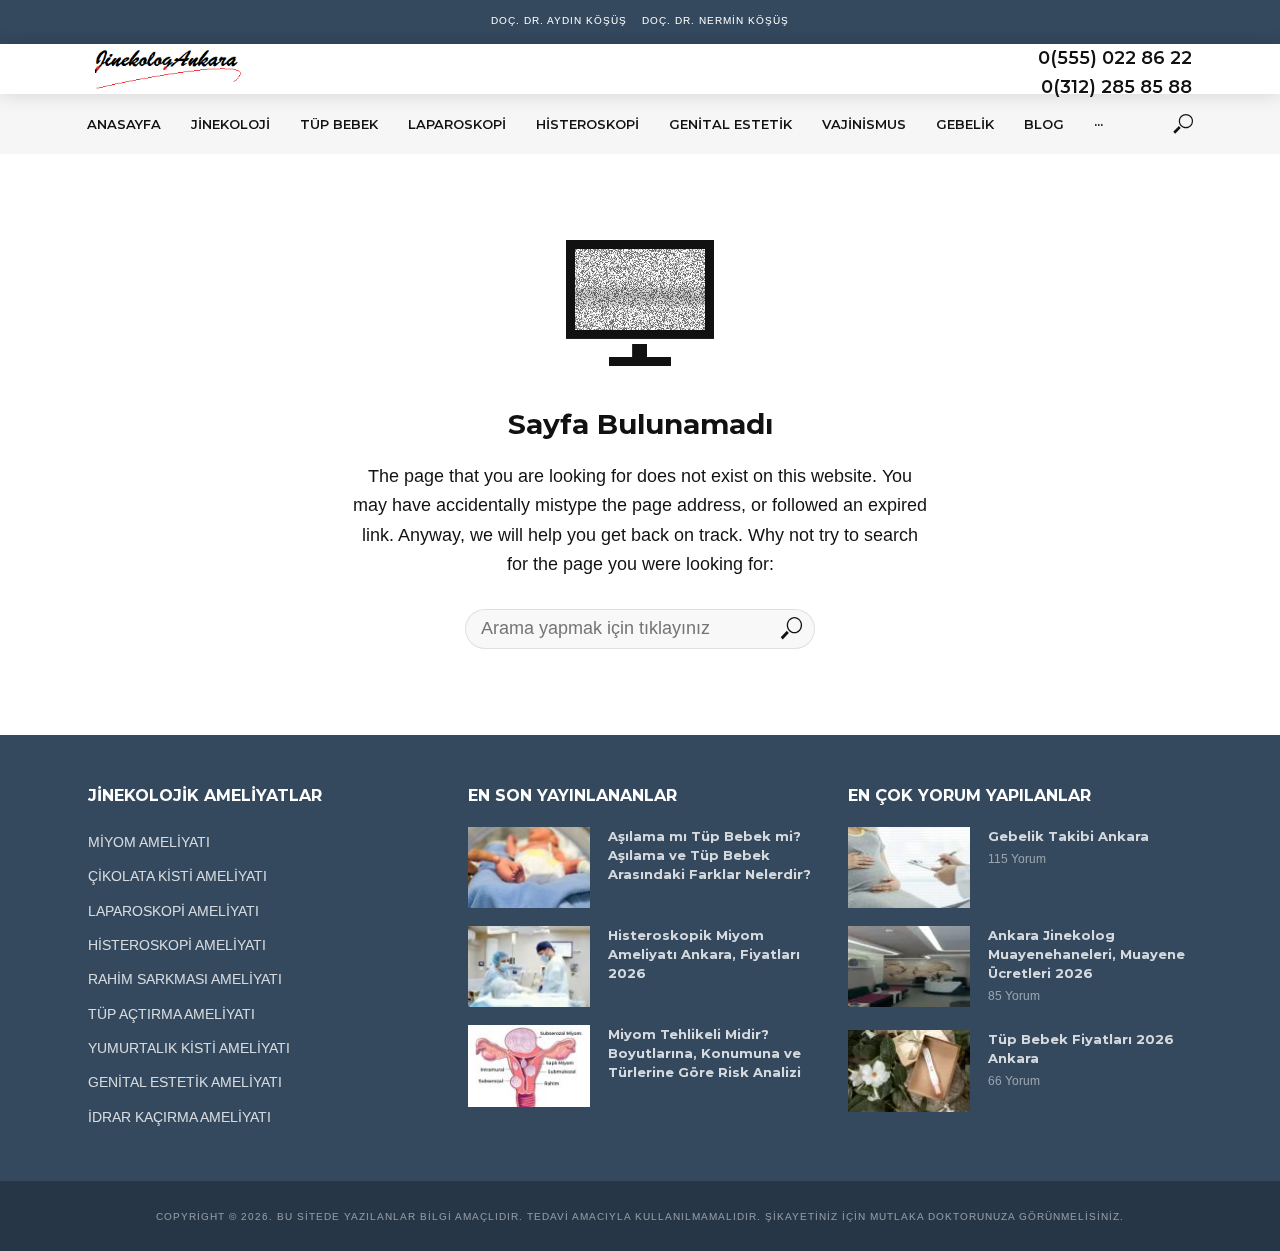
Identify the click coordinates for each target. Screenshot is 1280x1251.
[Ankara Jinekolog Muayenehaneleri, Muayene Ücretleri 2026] (909, 966)
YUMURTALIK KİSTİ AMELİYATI (189, 1048)
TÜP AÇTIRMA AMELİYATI (171, 1014)
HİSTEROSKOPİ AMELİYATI (177, 945)
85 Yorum (1014, 996)
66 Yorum (1014, 1081)
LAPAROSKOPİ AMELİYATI (173, 911)
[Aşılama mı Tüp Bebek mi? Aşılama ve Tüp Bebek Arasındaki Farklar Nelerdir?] (529, 867)
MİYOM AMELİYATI (149, 842)
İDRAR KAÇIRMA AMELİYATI (179, 1117)
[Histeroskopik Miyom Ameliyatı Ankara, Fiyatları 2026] (529, 966)
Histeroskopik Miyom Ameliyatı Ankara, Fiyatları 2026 (704, 954)
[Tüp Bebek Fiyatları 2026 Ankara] (909, 1070)
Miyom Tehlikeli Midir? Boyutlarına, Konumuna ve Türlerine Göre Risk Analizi (704, 1053)
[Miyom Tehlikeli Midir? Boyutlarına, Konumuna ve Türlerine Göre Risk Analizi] (529, 1065)
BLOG (1044, 124)
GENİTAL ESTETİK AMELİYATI (185, 1082)
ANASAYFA (124, 124)
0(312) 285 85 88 (1116, 87)
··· (1098, 124)
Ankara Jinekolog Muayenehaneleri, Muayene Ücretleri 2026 (1086, 954)
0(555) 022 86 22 (1115, 58)
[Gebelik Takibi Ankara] (909, 867)
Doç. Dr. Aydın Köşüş (559, 20)
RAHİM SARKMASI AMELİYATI (185, 979)
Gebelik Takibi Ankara (1068, 836)
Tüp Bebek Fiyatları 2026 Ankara (1081, 1048)
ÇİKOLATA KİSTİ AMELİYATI (177, 876)
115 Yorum (1017, 859)
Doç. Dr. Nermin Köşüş (715, 20)
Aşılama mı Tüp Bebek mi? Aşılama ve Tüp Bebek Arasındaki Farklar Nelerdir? (709, 855)
